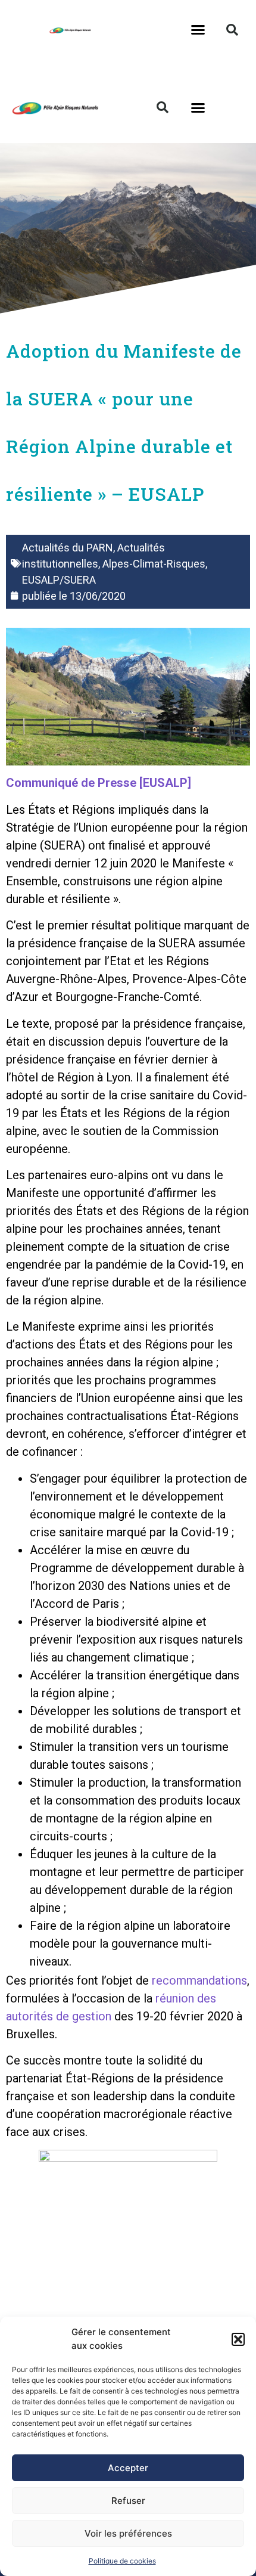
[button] (238, 2339)
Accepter (128, 2468)
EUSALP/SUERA (59, 580)
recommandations (199, 1980)
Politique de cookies (122, 2561)
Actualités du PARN (68, 548)
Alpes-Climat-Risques (154, 564)
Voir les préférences (128, 2533)
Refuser (128, 2501)
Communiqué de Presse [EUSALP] (99, 783)
